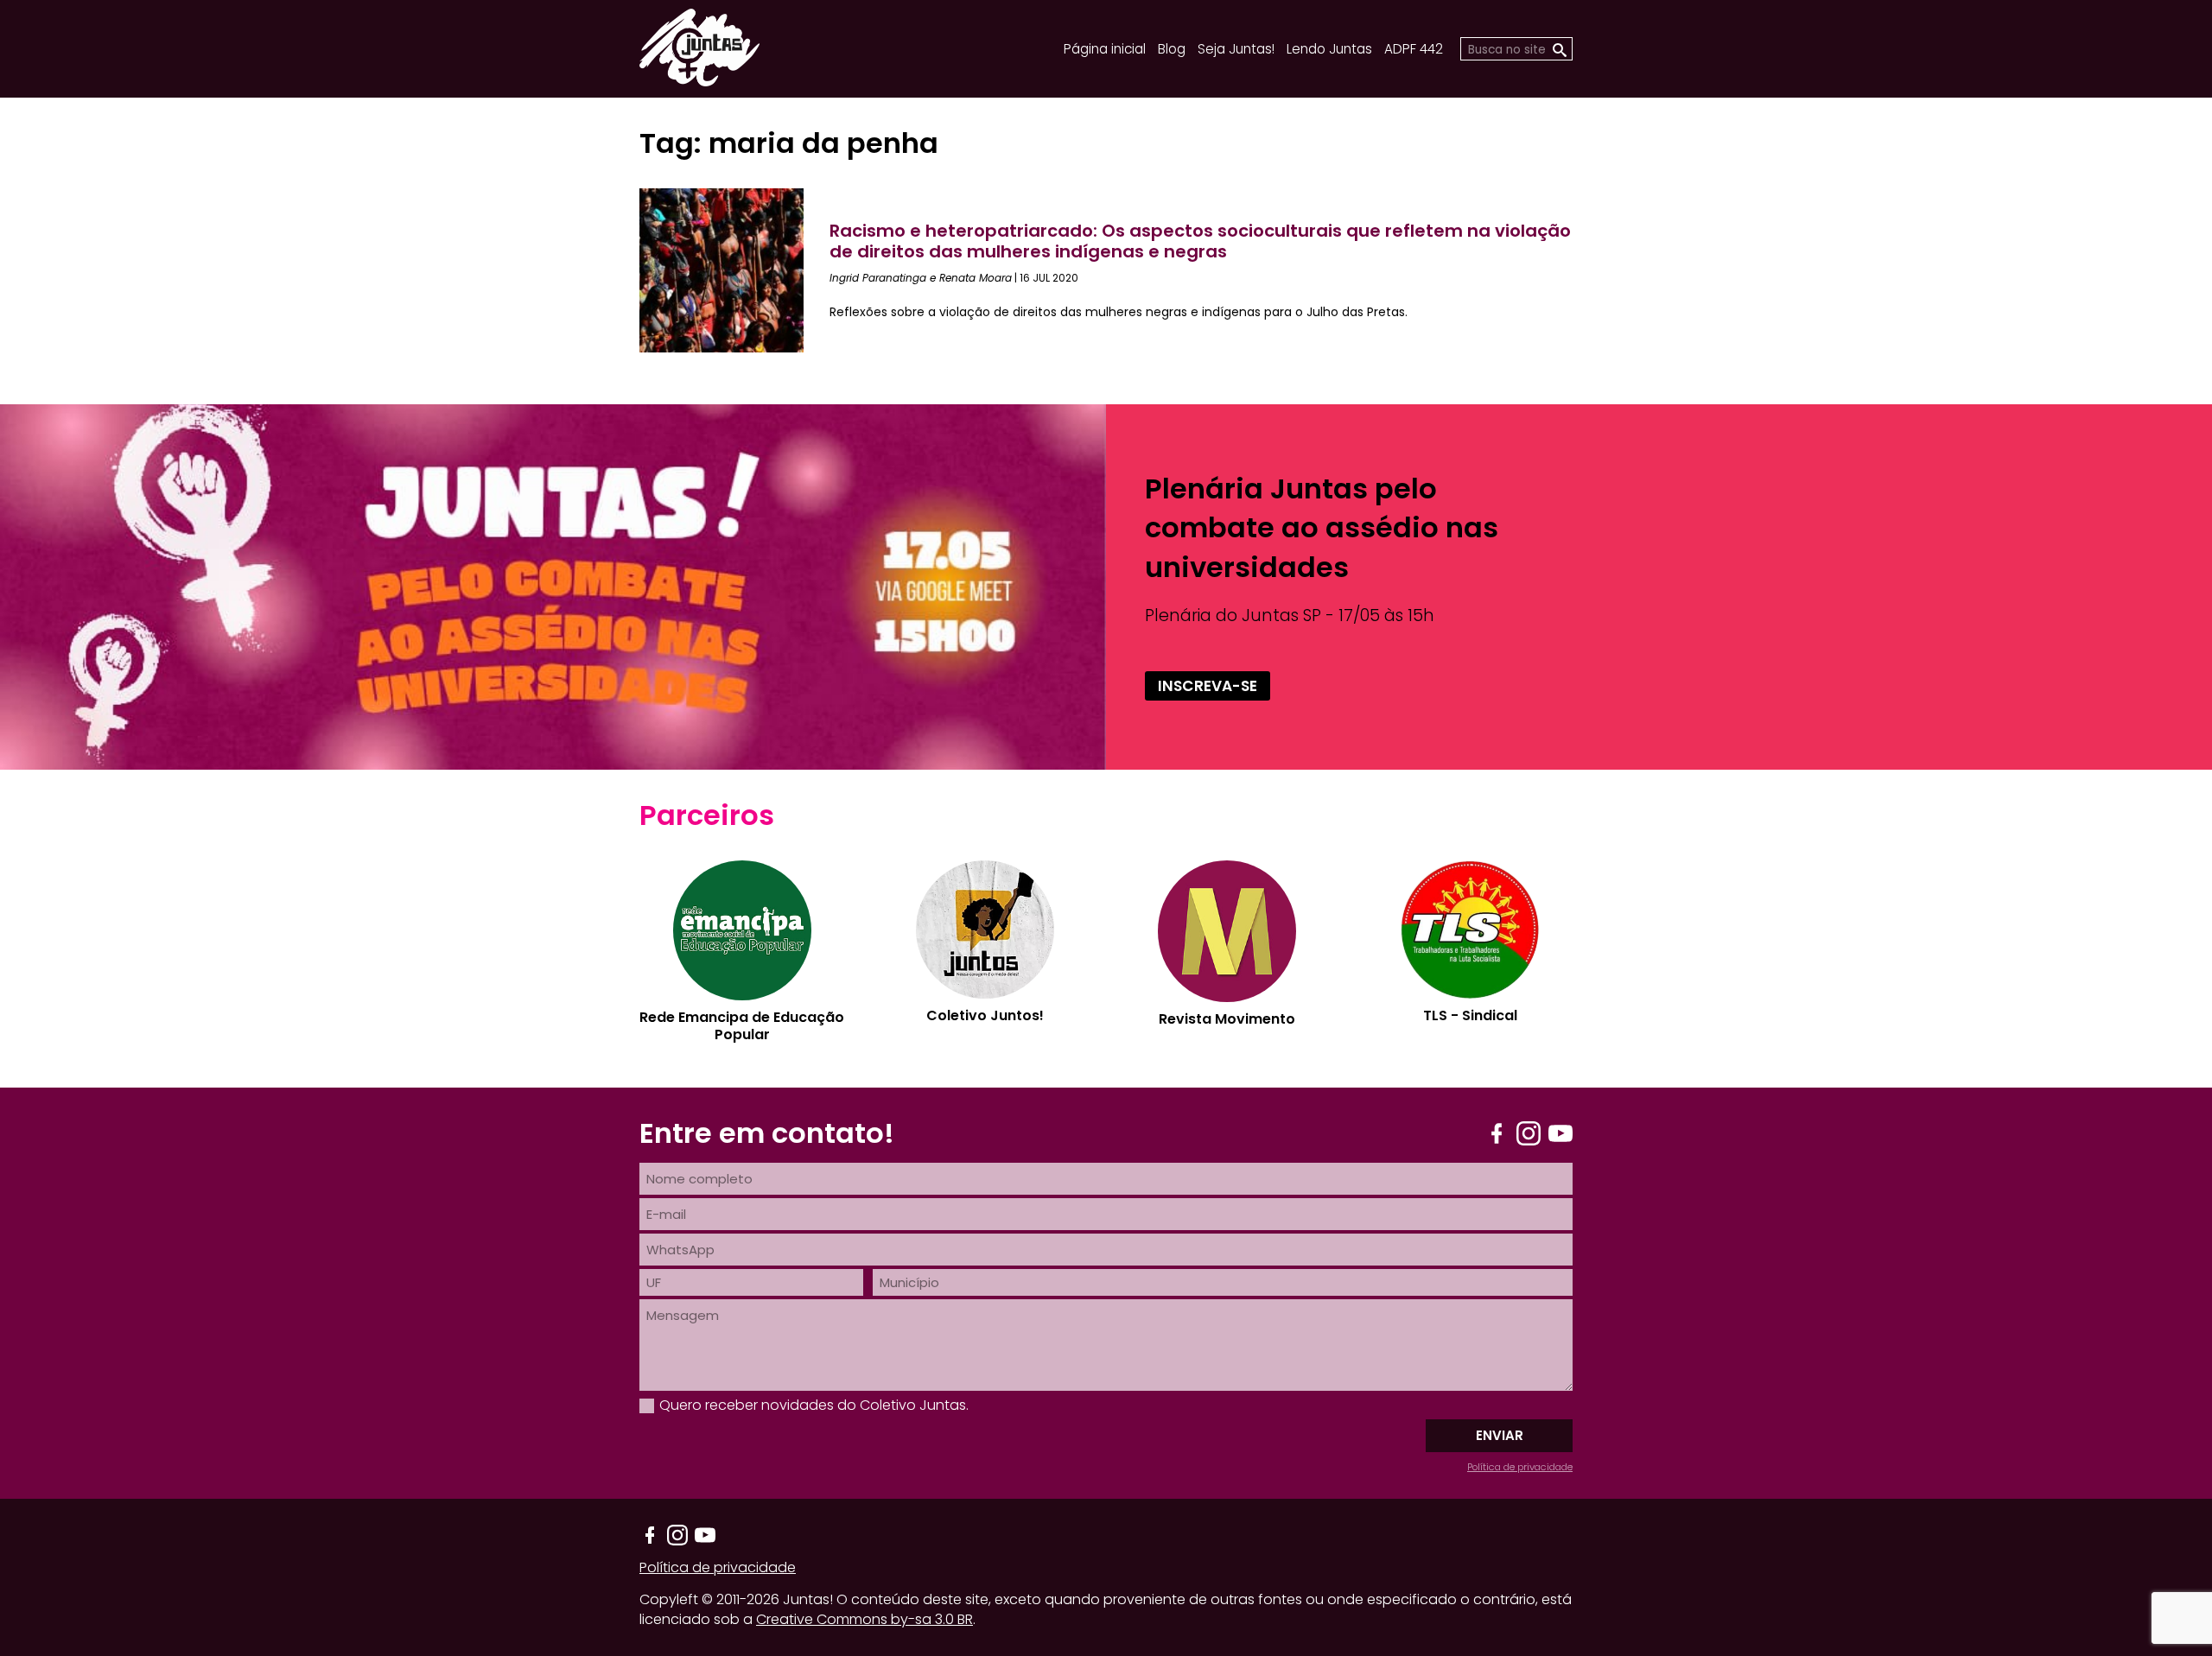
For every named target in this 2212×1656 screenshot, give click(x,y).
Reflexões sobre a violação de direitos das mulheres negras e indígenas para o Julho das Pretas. (1119, 312)
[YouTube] (1560, 1133)
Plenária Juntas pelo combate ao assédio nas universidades (1322, 527)
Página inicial (1105, 49)
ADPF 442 (1414, 49)
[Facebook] (1497, 1133)
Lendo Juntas (1329, 49)
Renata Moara (976, 278)
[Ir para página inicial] (699, 81)
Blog (1172, 49)
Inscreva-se (1208, 686)
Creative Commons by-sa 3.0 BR (864, 1619)
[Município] (1223, 1282)
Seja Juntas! (1236, 49)
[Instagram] (1529, 1133)
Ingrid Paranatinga (878, 278)
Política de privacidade (1520, 1467)
